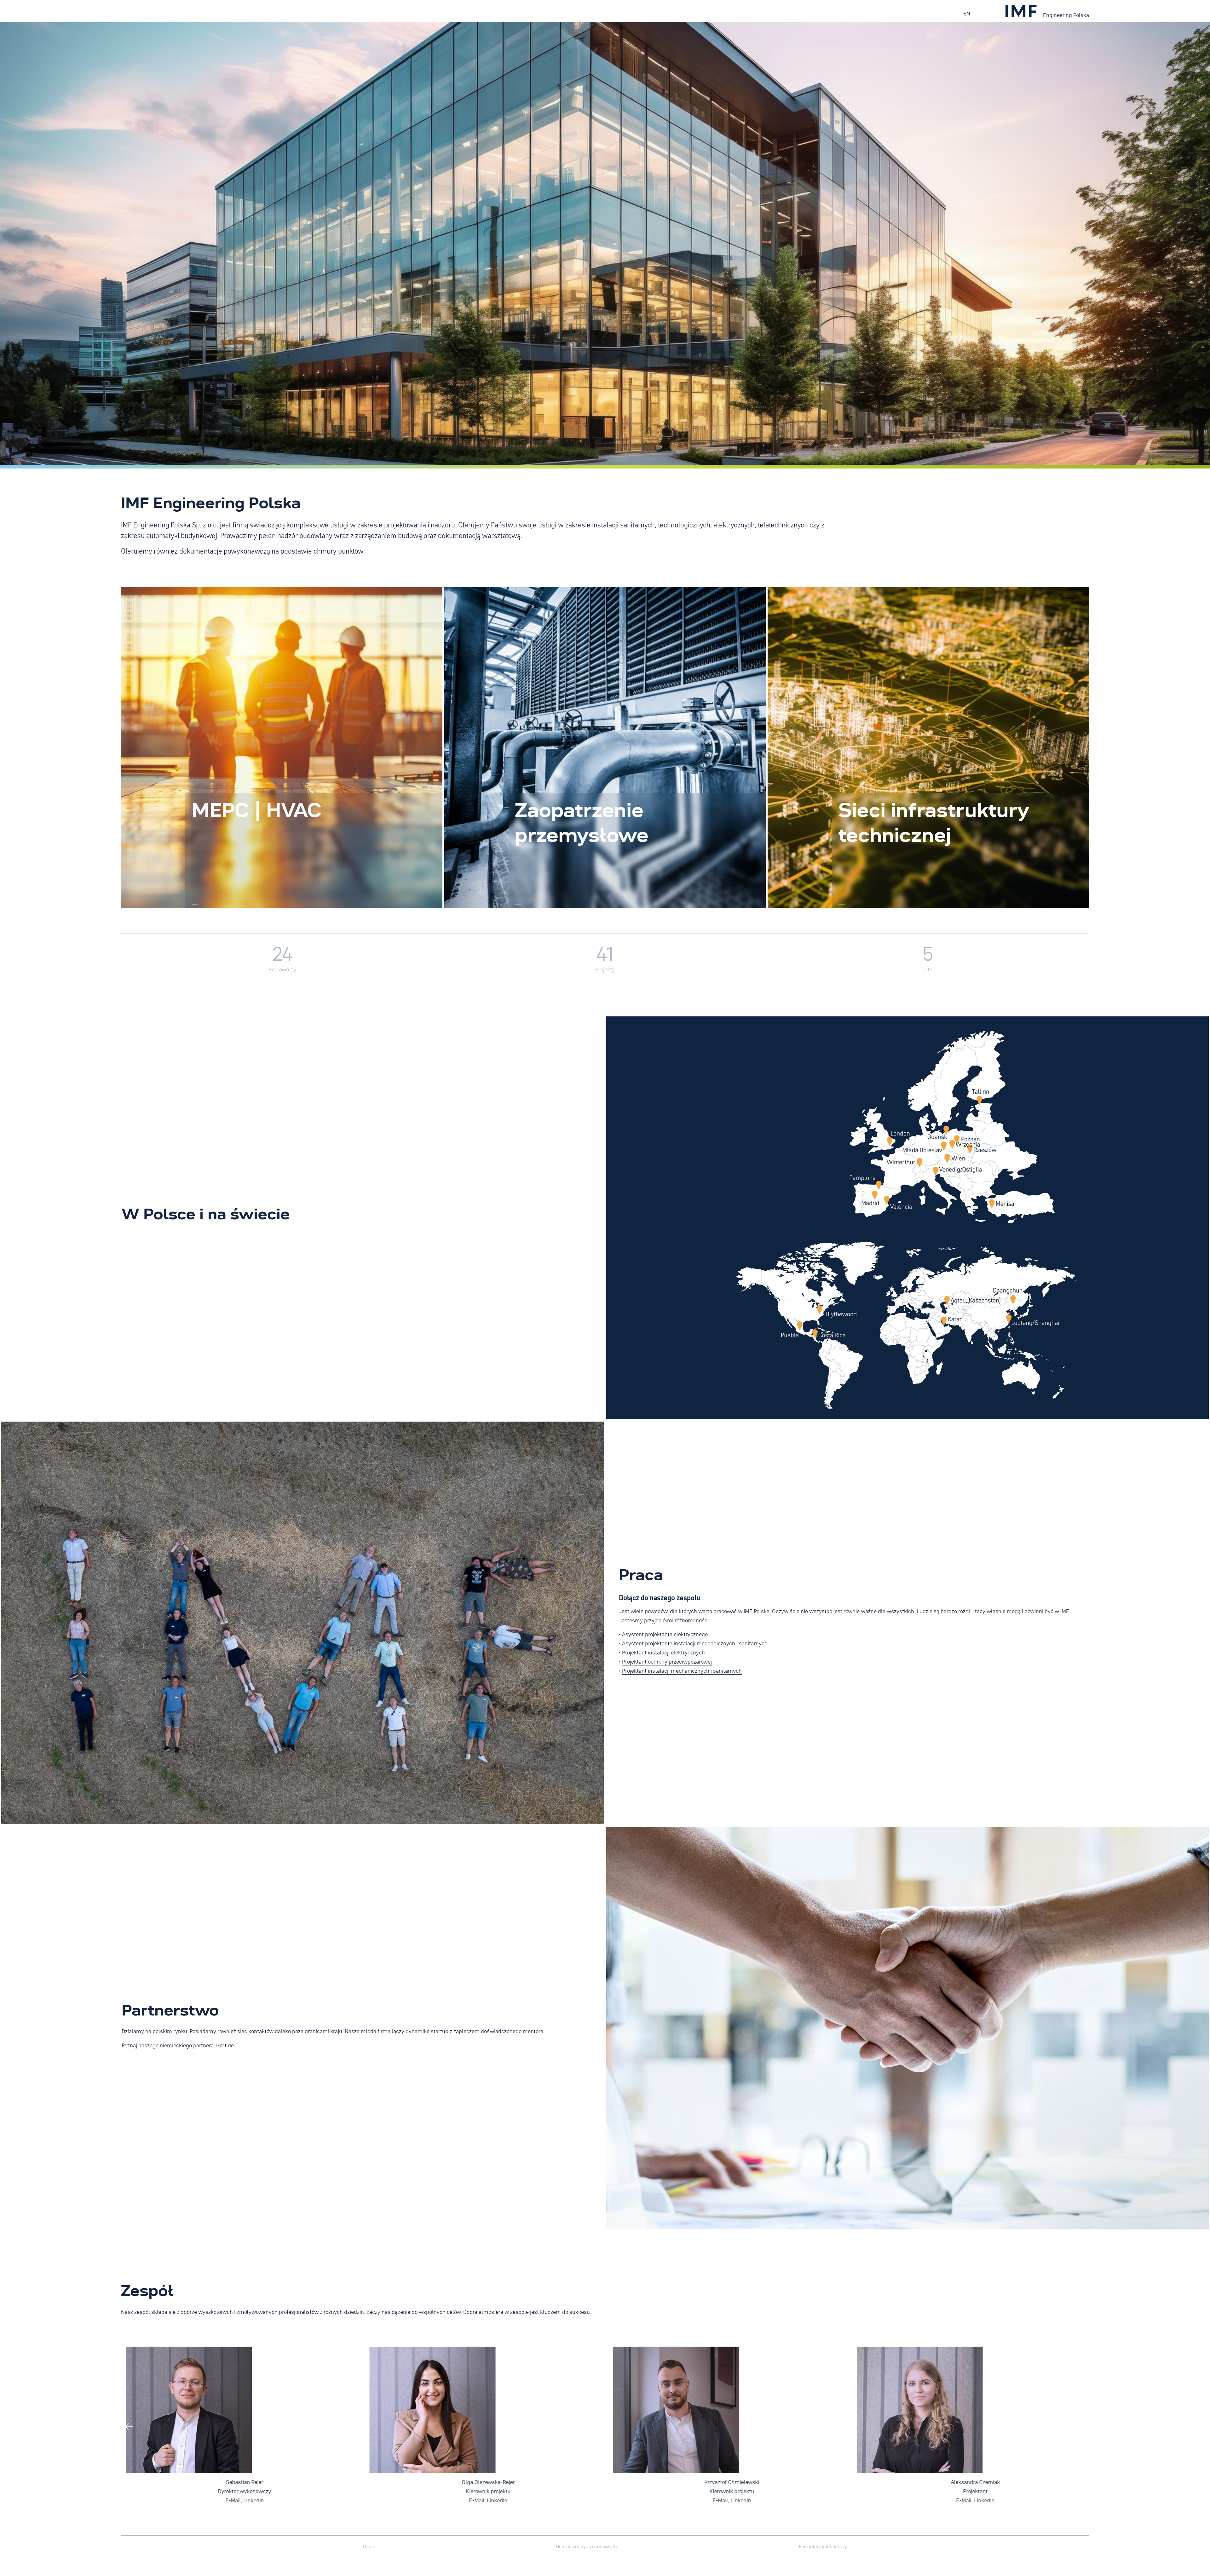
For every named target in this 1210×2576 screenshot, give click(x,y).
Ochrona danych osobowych (586, 2546)
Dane (369, 2546)
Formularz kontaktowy (823, 2546)
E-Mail (228, 2500)
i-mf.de (225, 2045)
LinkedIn (249, 2500)
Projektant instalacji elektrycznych (663, 1652)
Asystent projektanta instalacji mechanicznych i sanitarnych (695, 1643)
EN (967, 13)
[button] (1080, 2428)
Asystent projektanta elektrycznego (665, 1634)
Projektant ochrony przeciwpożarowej (667, 1661)
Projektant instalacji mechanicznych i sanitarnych (682, 1670)
